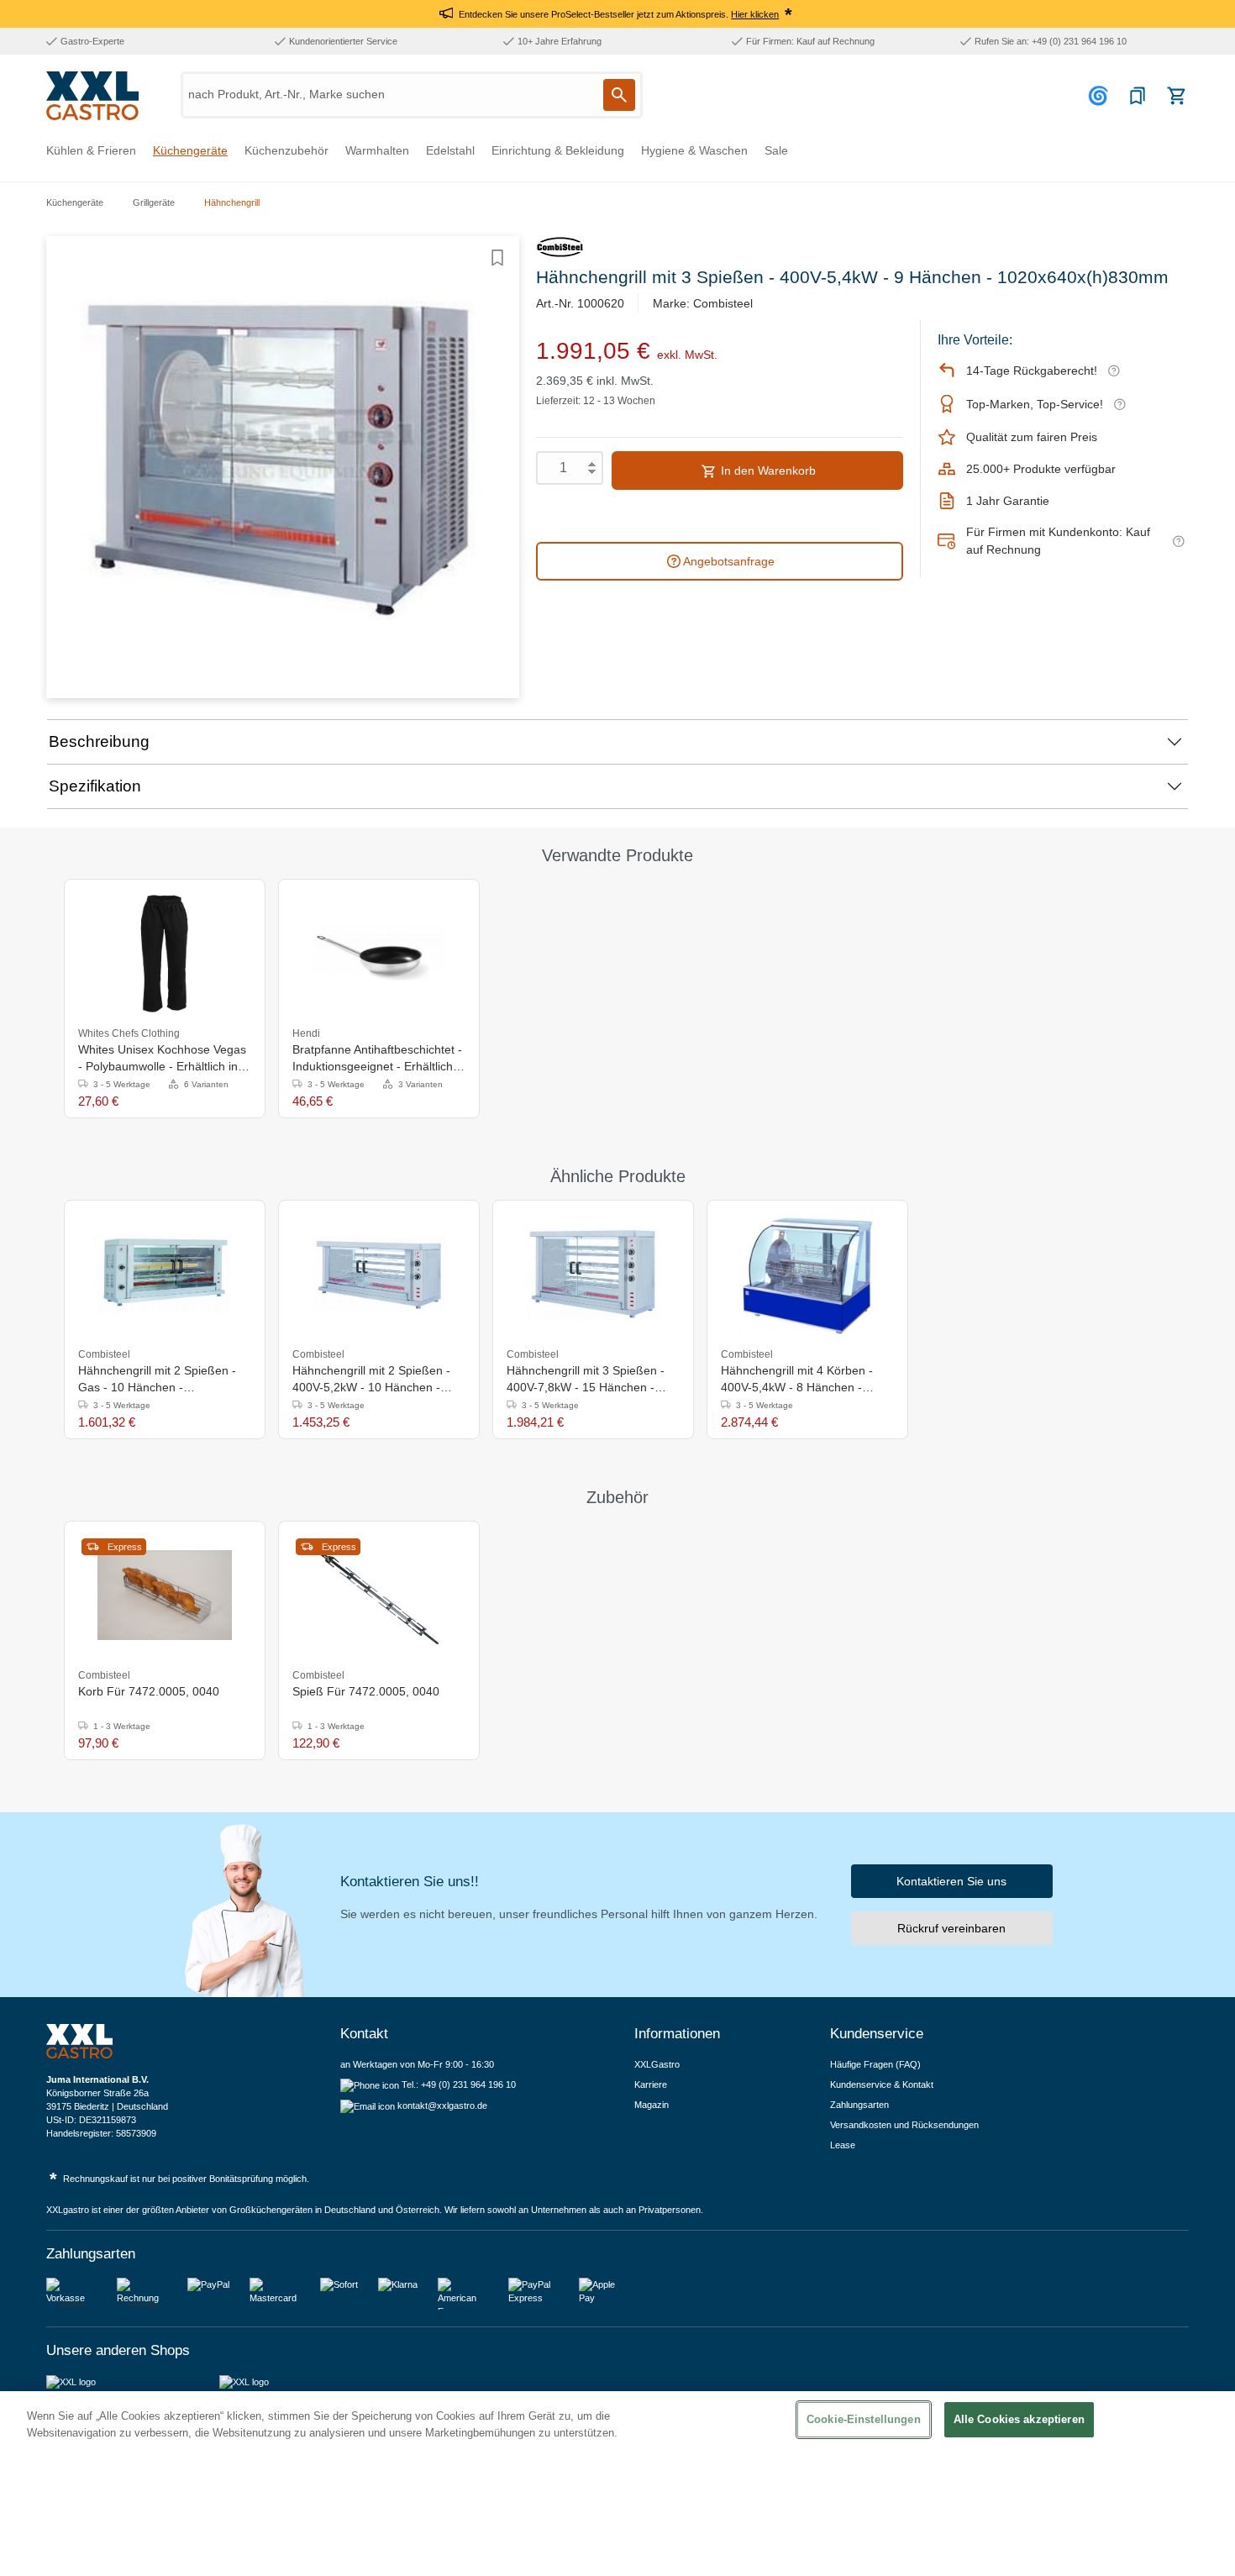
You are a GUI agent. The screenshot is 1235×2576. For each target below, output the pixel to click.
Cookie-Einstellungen (864, 2419)
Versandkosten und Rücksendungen (904, 2125)
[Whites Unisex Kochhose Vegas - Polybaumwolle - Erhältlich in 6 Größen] (165, 954)
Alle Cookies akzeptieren (1019, 2419)
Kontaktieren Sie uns (951, 1881)
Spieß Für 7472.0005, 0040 (366, 1691)
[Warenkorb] (1176, 96)
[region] (617, 2484)
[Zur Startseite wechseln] (92, 96)
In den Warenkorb (767, 471)
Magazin (652, 2105)
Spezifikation (95, 786)
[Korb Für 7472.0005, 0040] (165, 1596)
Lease (843, 2145)
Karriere (651, 2084)
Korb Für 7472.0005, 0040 (149, 1691)
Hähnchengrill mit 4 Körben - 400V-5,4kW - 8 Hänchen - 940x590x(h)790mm (797, 1380)
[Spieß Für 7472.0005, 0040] (379, 1596)
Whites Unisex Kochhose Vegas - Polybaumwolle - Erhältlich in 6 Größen (163, 1059)
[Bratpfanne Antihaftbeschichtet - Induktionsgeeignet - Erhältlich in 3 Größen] (379, 954)
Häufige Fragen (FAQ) (875, 2064)
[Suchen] (619, 95)
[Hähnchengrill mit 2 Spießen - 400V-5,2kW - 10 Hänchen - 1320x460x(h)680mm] (379, 1275)
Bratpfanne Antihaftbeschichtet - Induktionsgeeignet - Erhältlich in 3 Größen (379, 1059)
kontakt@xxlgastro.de (442, 2105)
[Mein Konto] (1101, 96)
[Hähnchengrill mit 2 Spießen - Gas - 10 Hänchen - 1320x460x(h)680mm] (165, 1275)
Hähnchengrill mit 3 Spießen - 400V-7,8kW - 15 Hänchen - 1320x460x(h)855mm (586, 1380)
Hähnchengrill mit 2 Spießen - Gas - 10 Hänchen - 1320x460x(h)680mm (157, 1380)
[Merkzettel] (1138, 96)
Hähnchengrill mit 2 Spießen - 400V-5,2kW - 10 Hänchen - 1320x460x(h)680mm (371, 1380)
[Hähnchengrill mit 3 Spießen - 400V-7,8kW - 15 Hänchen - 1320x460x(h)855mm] (593, 1275)
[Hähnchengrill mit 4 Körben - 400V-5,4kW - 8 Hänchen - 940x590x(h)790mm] (807, 1275)
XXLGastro (657, 2064)
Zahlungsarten (859, 2105)
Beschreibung (99, 741)
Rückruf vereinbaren (951, 1928)
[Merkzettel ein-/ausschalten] (497, 258)
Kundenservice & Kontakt (882, 2084)
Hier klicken (755, 14)
